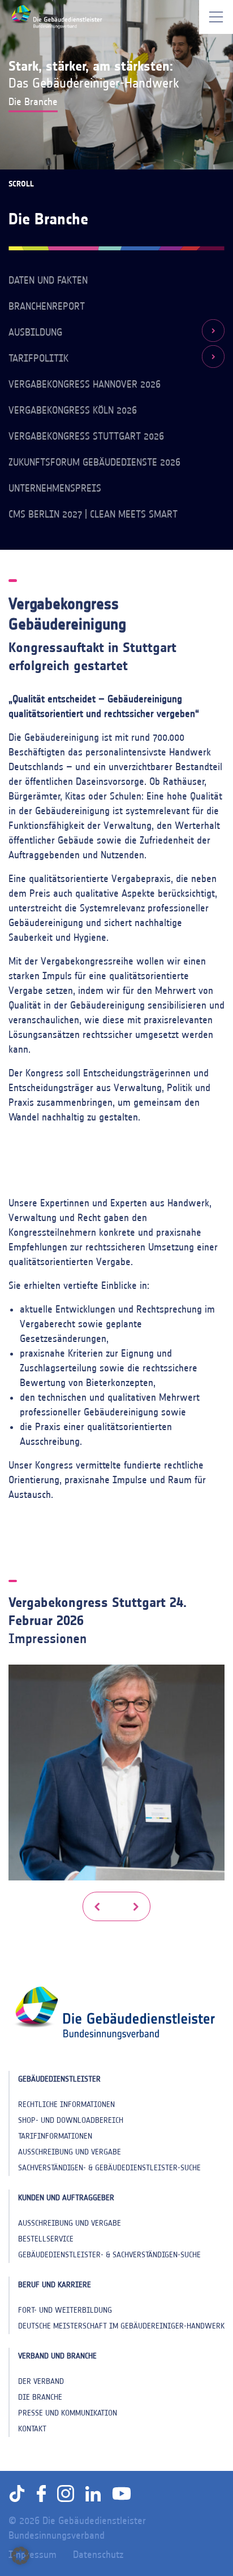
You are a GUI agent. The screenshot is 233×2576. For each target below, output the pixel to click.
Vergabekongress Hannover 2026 (85, 384)
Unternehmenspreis (55, 488)
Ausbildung (35, 332)
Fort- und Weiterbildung (65, 2310)
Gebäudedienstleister (59, 2079)
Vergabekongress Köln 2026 (73, 410)
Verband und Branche (57, 2356)
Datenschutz (98, 2555)
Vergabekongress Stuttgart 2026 (86, 436)
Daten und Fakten (48, 280)
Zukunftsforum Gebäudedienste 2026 (94, 462)
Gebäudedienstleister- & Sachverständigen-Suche (109, 2255)
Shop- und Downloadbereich (71, 2120)
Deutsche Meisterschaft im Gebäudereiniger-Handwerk (121, 2326)
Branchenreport (47, 306)
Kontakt (32, 2429)
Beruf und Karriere (55, 2285)
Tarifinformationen (55, 2136)
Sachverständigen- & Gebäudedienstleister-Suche (109, 2168)
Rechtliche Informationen (66, 2104)
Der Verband (41, 2381)
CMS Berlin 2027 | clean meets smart (93, 514)
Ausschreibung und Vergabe (70, 2152)
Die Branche (40, 2397)
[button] (97, 1906)
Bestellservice (46, 2239)
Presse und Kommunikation (68, 2413)
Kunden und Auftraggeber (66, 2198)
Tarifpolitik (38, 358)
